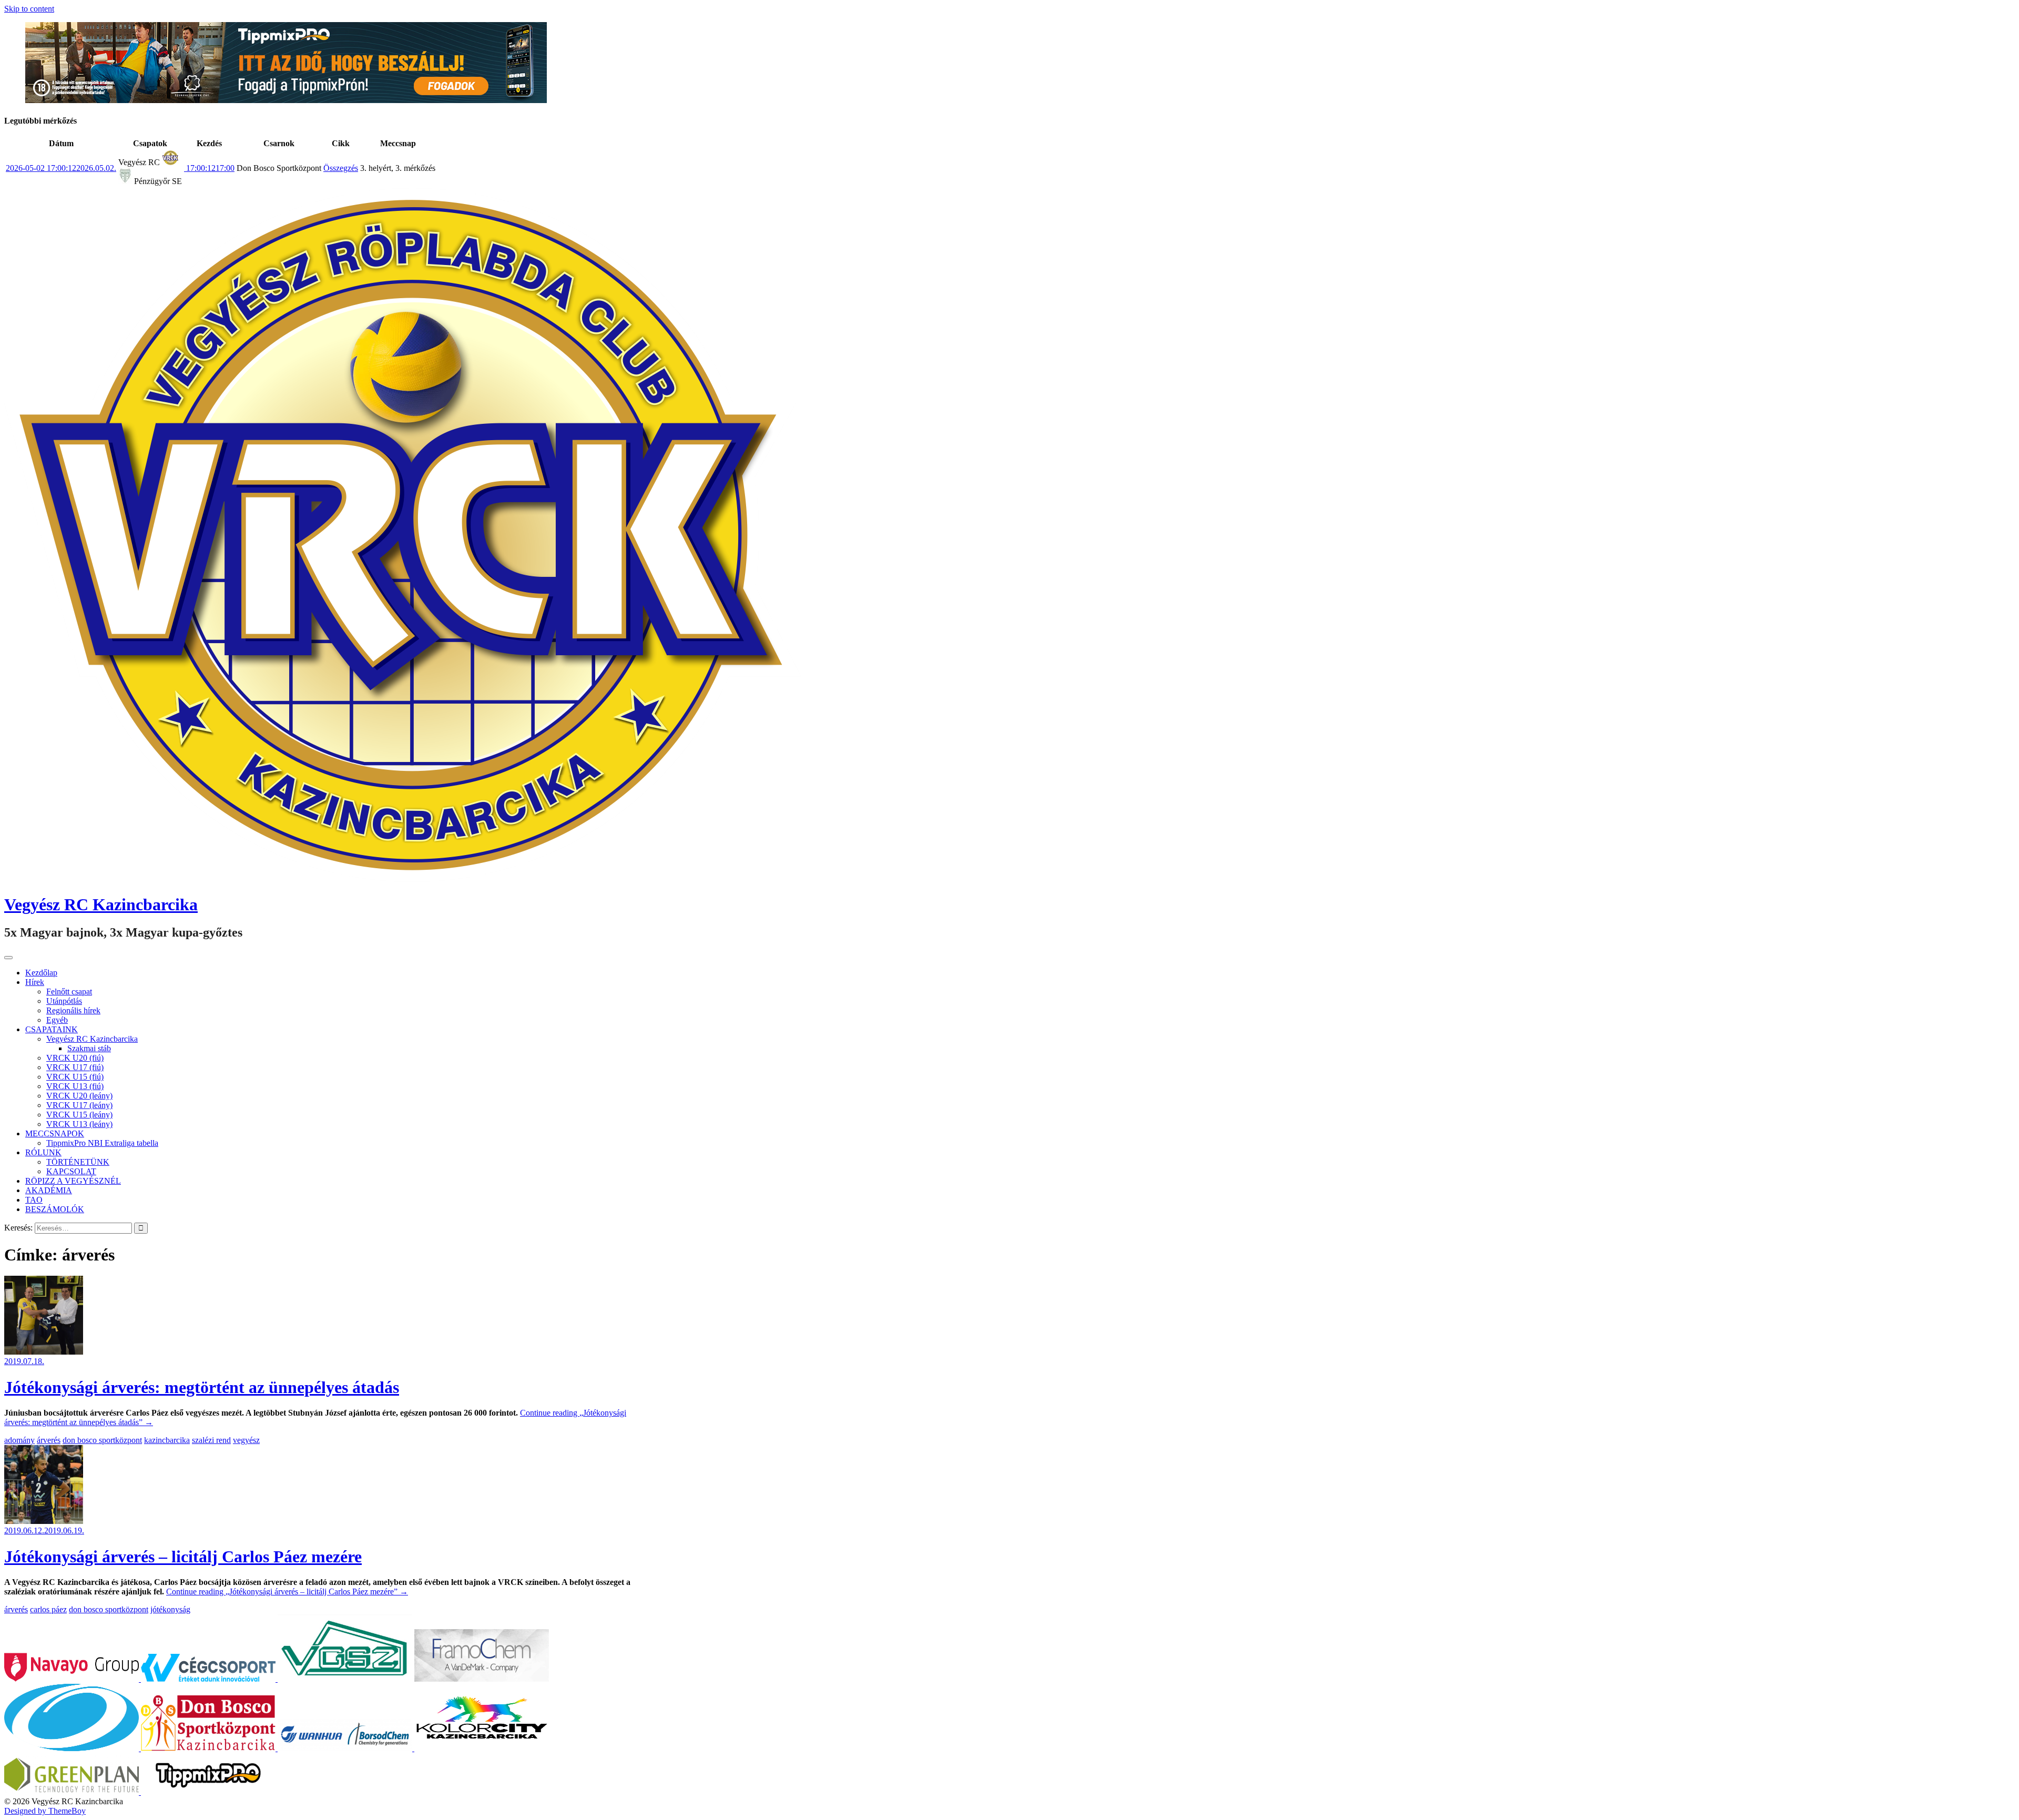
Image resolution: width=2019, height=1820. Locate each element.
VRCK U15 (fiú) (75, 1077)
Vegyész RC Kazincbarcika (101, 904)
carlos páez (48, 1609)
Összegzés (341, 168)
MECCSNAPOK (55, 1133)
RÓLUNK (43, 1152)
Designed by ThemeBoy (45, 1811)
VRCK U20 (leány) (79, 1096)
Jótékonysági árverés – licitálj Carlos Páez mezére (183, 1557)
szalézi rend (211, 1440)
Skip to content (29, 9)
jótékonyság (170, 1609)
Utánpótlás (64, 1001)
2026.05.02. (61, 168)
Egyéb (57, 1020)
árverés (49, 1440)
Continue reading (287, 1592)
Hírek (35, 982)
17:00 (209, 168)
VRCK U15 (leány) (79, 1115)
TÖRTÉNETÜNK (78, 1162)
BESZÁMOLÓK (55, 1209)
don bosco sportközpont (102, 1440)
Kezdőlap (41, 973)
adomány (19, 1440)
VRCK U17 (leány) (79, 1105)
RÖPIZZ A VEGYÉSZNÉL (73, 1181)
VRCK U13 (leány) (79, 1124)
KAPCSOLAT (71, 1171)
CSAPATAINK (52, 1029)
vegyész (246, 1440)
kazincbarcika (167, 1440)
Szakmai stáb (89, 1048)
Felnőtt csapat (69, 992)
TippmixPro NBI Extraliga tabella (102, 1143)
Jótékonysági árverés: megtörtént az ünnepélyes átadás (202, 1387)
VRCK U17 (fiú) (75, 1067)
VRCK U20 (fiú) (75, 1058)
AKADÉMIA (49, 1190)
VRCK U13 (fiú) (75, 1086)
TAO (34, 1200)
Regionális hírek (73, 1010)
